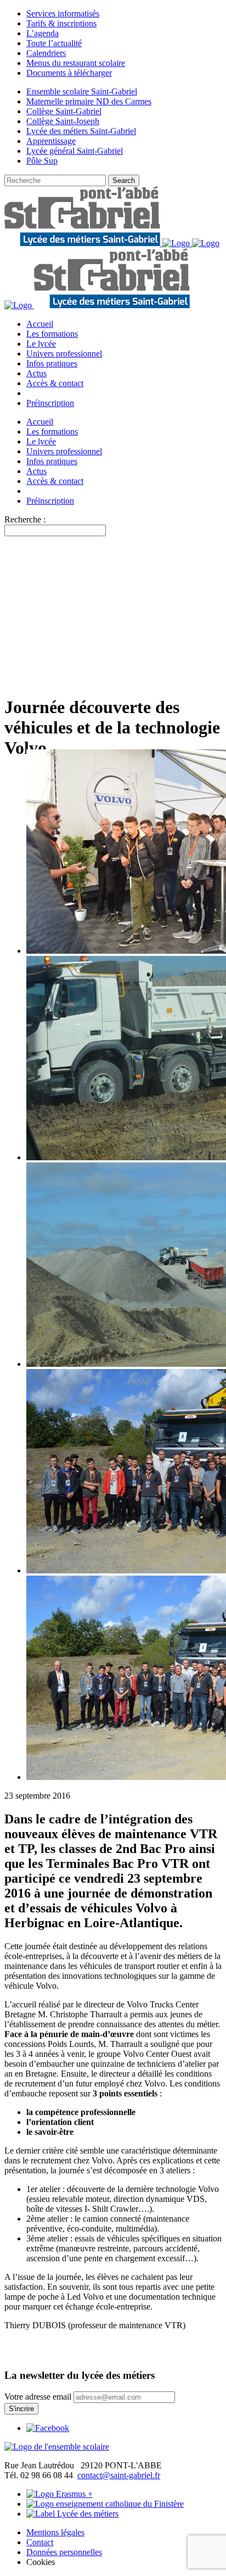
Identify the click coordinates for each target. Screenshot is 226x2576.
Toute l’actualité (54, 43)
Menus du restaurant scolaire (76, 63)
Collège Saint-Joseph (63, 121)
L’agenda (43, 33)
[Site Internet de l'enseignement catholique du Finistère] (105, 2504)
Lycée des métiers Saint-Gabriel (81, 131)
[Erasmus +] (60, 2494)
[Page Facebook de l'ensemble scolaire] (48, 2428)
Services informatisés (63, 13)
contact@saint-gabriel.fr (119, 2475)
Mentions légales (55, 2532)
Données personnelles (64, 2552)
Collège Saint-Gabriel (64, 111)
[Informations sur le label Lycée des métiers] (72, 2514)
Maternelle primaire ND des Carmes (89, 101)
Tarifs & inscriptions (61, 23)
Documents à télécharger (69, 73)
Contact (40, 2542)
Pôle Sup (42, 161)
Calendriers (46, 53)
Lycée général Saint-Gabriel (75, 151)
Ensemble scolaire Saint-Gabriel (82, 91)
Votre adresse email (38, 2397)
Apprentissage (51, 141)
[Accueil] (57, 2447)
